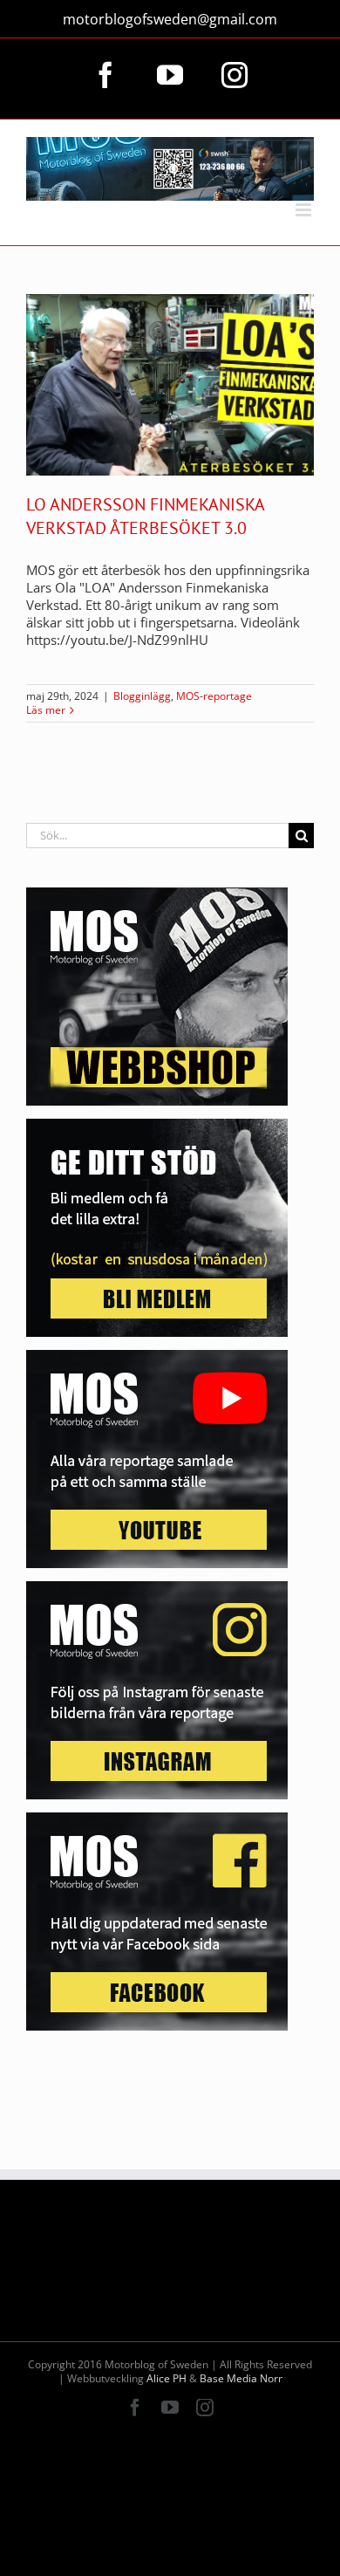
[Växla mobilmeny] (305, 210)
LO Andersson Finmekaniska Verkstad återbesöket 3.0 (145, 516)
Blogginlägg (142, 696)
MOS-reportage (214, 696)
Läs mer (46, 710)
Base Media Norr (241, 2378)
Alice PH (167, 2378)
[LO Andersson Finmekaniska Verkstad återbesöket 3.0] (170, 385)
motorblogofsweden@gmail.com (170, 19)
